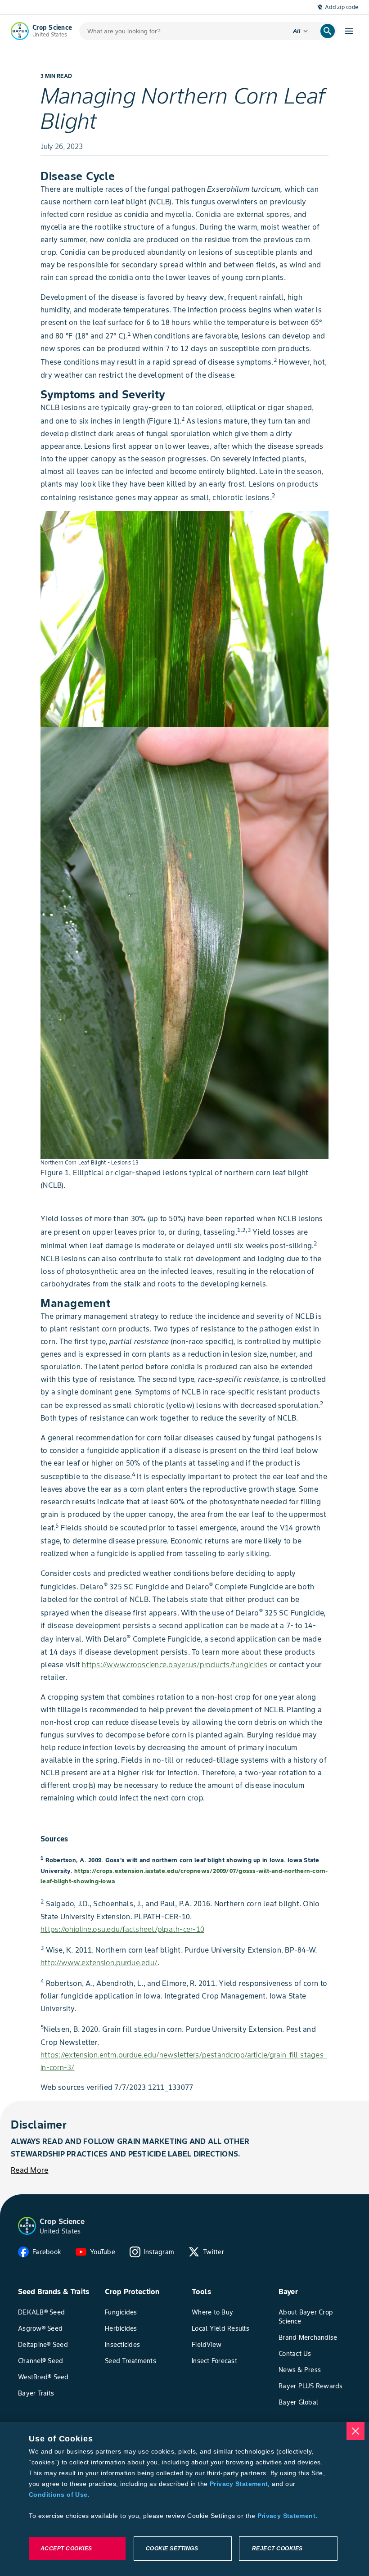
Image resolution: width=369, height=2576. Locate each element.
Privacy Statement (239, 2484)
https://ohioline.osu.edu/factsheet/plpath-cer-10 (122, 1929)
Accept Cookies (66, 2549)
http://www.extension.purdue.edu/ (99, 1962)
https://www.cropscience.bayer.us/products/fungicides (175, 1665)
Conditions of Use (58, 2495)
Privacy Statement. (288, 2516)
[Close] (355, 2431)
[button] (27, 2226)
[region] (184, 2499)
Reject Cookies (277, 2549)
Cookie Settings (172, 2549)
